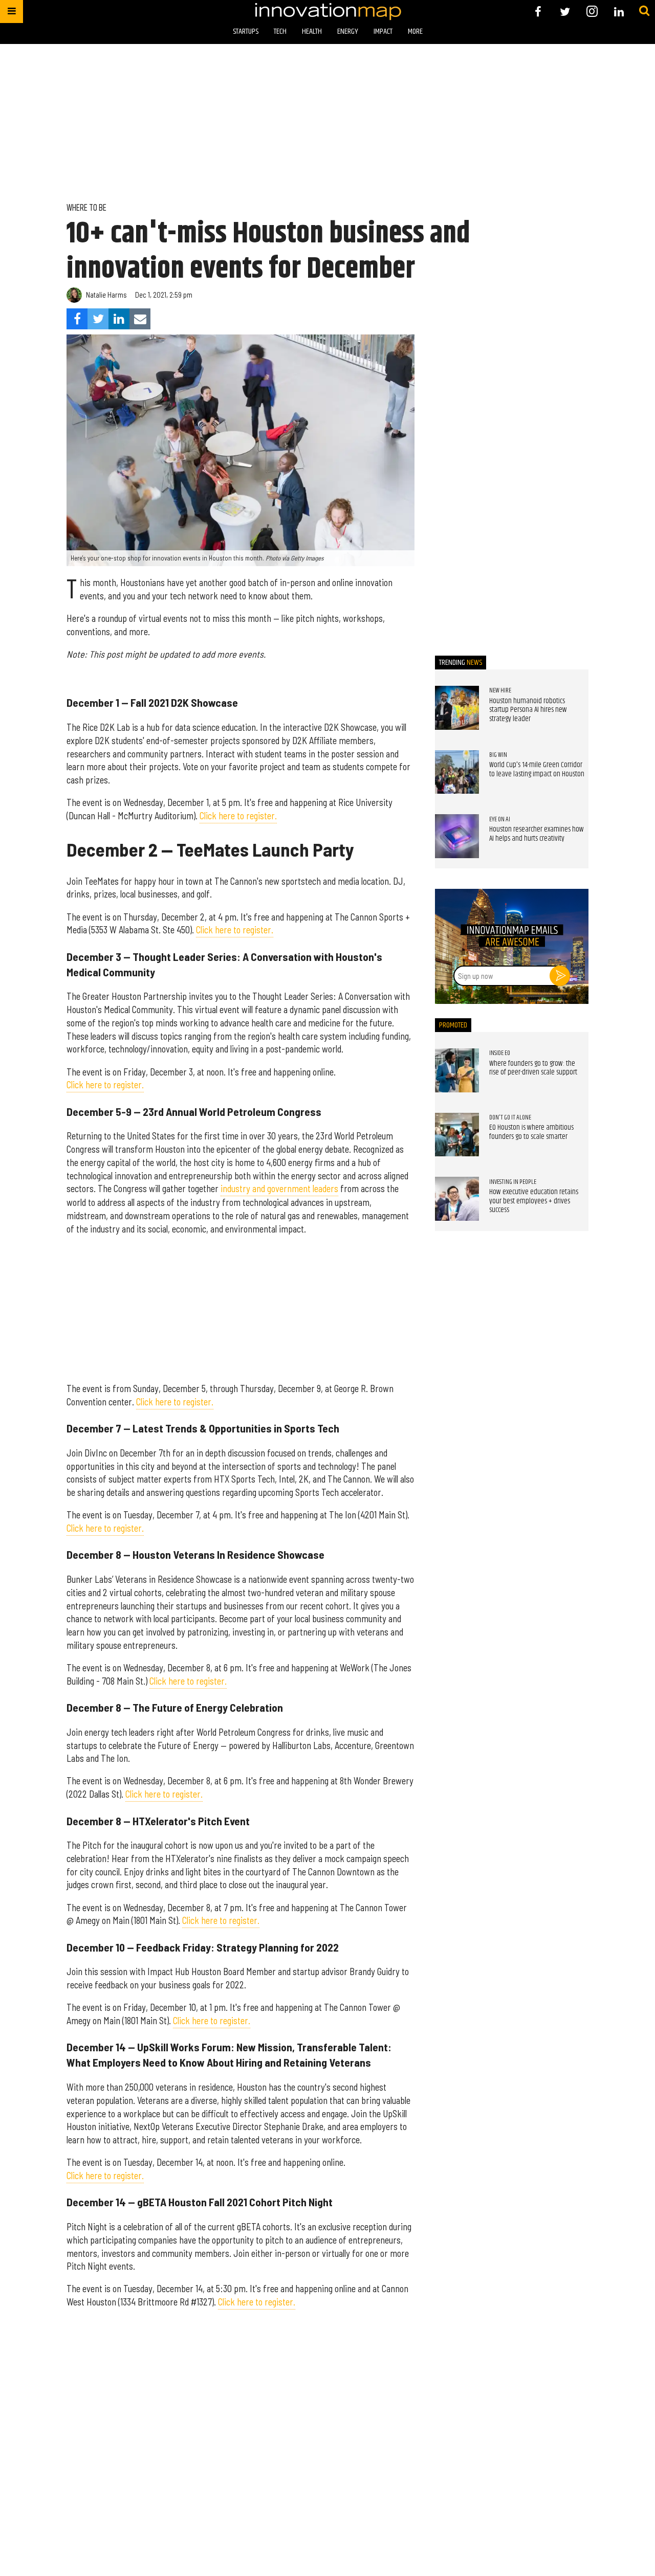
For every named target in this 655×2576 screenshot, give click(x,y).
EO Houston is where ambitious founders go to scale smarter (531, 1132)
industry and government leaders (279, 1189)
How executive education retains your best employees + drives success (534, 1201)
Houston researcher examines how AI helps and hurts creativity (537, 834)
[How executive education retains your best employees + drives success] (457, 1199)
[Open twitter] (565, 12)
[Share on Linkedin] (119, 319)
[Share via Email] (140, 319)
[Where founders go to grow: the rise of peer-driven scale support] (457, 1070)
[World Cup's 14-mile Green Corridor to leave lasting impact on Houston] (457, 772)
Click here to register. (238, 816)
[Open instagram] (592, 12)
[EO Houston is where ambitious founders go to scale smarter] (457, 1135)
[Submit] (644, 11)
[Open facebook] (538, 12)
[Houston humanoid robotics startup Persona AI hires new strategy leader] (457, 708)
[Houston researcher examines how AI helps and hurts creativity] (457, 836)
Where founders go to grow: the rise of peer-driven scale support (533, 1068)
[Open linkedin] (619, 12)
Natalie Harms (106, 295)
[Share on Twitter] (98, 319)
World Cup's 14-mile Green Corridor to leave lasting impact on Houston (537, 770)
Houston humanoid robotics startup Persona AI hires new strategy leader (528, 710)
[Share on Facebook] (77, 319)
